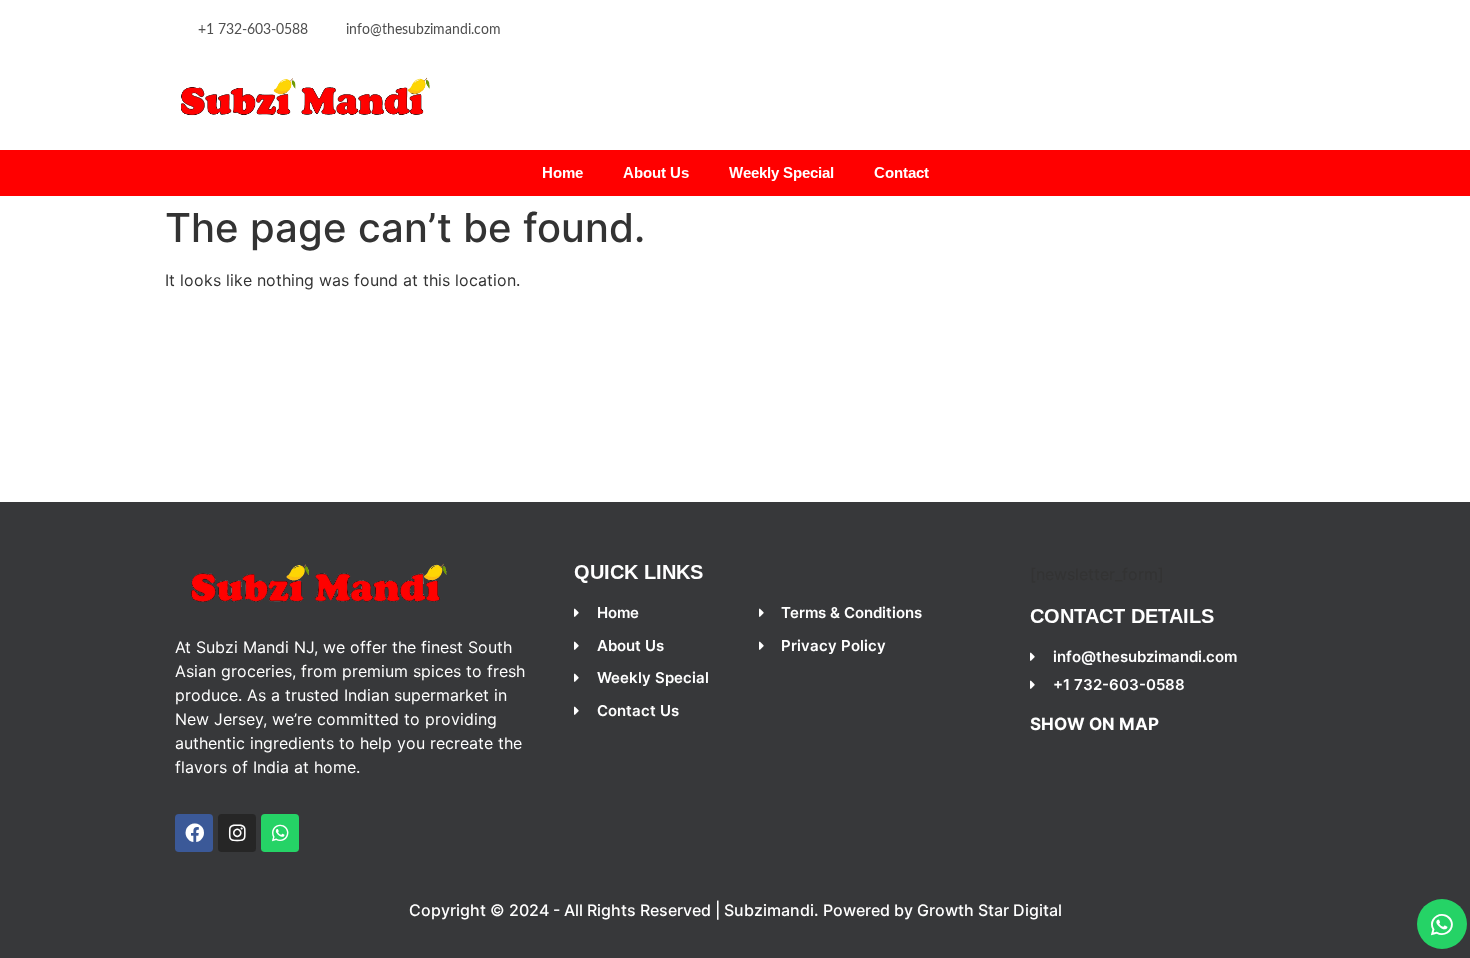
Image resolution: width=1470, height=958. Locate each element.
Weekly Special (781, 172)
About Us (656, 172)
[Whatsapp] (1442, 924)
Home (562, 172)
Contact (901, 172)
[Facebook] (194, 833)
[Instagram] (237, 833)
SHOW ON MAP (1094, 724)
